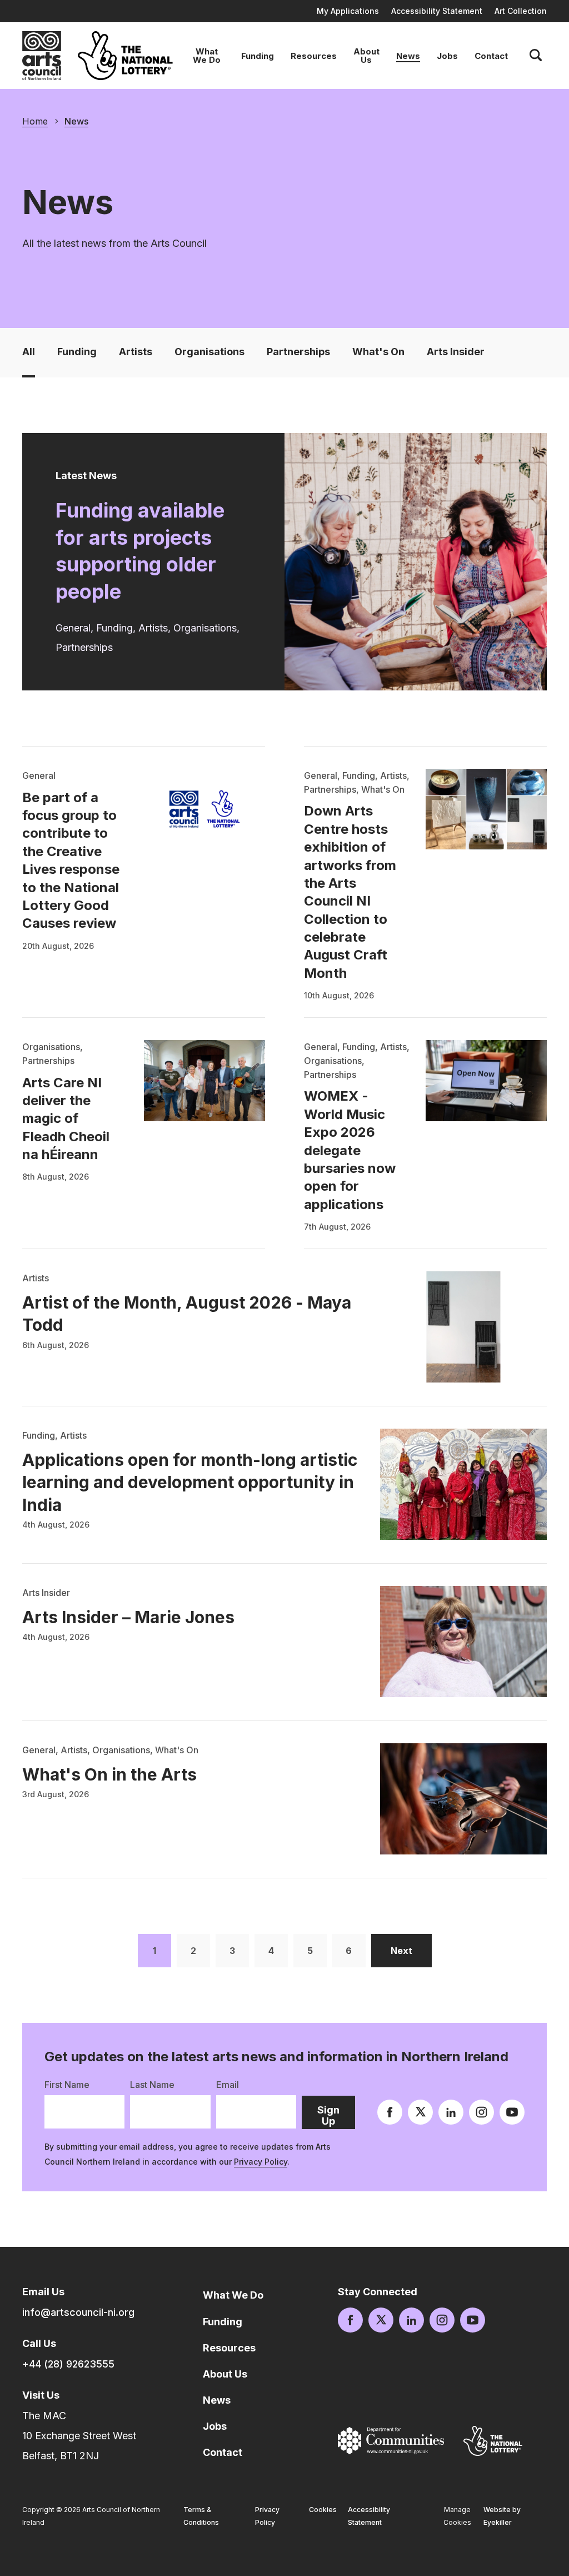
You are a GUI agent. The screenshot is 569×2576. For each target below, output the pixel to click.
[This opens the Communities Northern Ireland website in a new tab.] (391, 2441)
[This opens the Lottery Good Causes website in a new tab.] (493, 2441)
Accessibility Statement (437, 11)
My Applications (348, 11)
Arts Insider (456, 352)
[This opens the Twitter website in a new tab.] (420, 2112)
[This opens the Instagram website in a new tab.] (481, 2112)
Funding (258, 56)
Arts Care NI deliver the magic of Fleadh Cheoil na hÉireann (66, 1119)
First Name (67, 2085)
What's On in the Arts (109, 1774)
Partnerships (298, 352)
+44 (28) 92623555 (68, 2364)
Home (35, 121)
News (408, 56)
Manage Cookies (457, 2516)
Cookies (323, 2510)
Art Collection (521, 11)
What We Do (207, 56)
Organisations (209, 352)
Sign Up (336, 2117)
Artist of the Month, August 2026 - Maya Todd (187, 1314)
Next (411, 1950)
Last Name (152, 2085)
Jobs (447, 56)
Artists (136, 352)
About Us (366, 56)
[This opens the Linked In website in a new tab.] (451, 2112)
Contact (491, 56)
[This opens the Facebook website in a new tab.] (390, 2112)
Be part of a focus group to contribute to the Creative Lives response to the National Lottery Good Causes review (71, 861)
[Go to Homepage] (42, 56)
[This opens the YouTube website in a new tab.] (512, 2112)
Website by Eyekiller (502, 2516)
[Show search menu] (536, 56)
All (29, 352)
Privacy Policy (261, 2162)
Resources (314, 56)
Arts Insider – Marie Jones (128, 1617)
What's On (378, 352)
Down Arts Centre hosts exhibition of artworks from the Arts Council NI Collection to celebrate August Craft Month (350, 892)
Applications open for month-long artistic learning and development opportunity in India (190, 1482)
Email (228, 2085)
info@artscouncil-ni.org (78, 2312)
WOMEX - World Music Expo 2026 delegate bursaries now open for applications (350, 1150)
